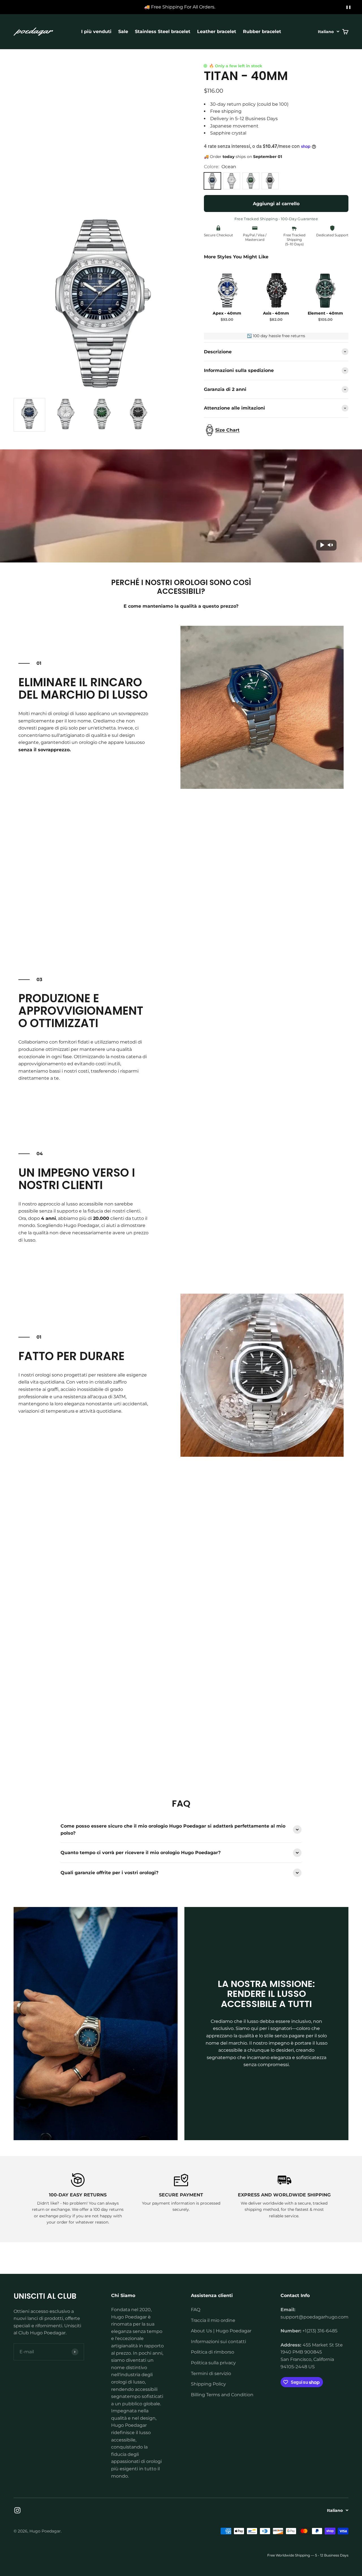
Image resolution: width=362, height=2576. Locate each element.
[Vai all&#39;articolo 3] (102, 415)
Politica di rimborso (213, 2352)
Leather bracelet (217, 32)
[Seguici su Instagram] (17, 2510)
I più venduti (96, 32)
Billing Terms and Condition (222, 2395)
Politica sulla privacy (213, 2363)
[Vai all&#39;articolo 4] (138, 415)
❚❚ (348, 7)
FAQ (196, 2310)
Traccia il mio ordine (213, 2320)
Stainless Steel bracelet (163, 32)
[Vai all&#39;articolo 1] (29, 415)
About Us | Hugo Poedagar (221, 2331)
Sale (123, 32)
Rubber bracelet (262, 32)
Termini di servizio (211, 2373)
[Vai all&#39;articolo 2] (66, 415)
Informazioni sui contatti (218, 2342)
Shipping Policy (208, 2384)
